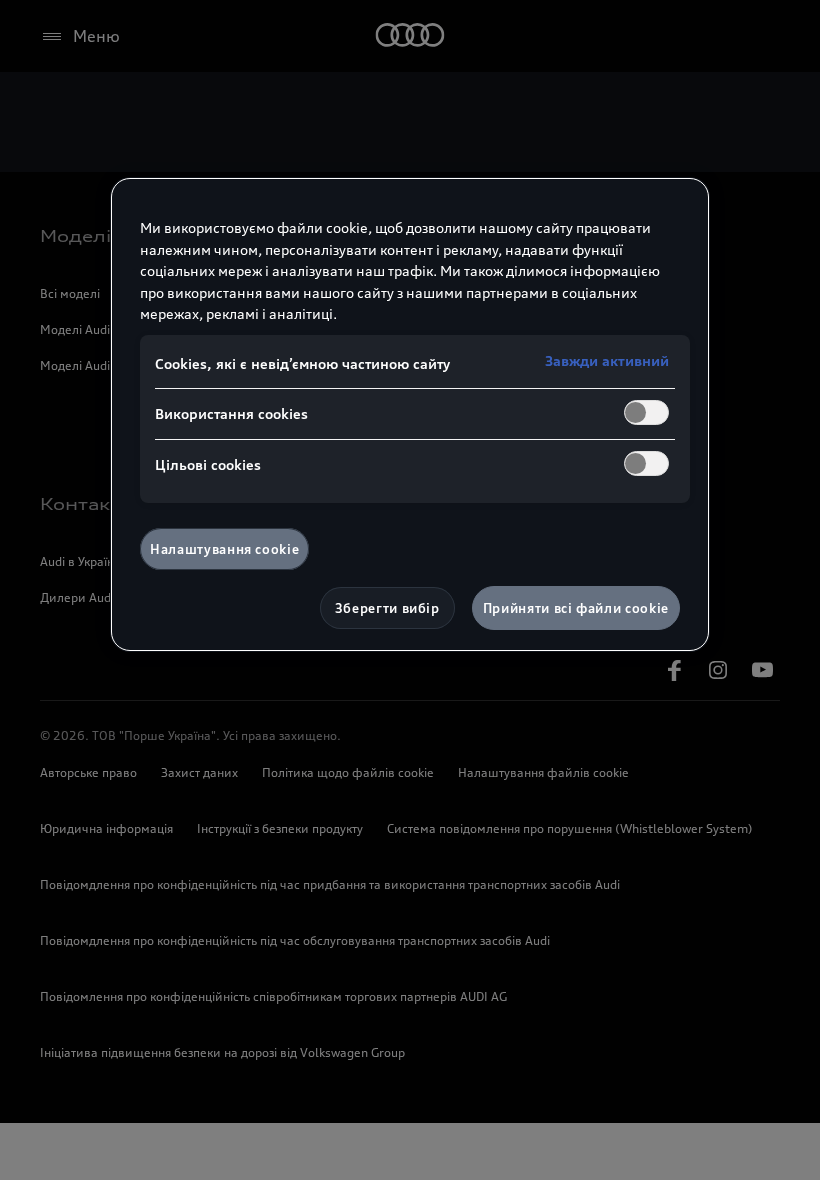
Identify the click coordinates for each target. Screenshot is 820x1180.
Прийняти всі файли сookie (576, 608)
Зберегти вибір (387, 608)
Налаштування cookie (224, 549)
